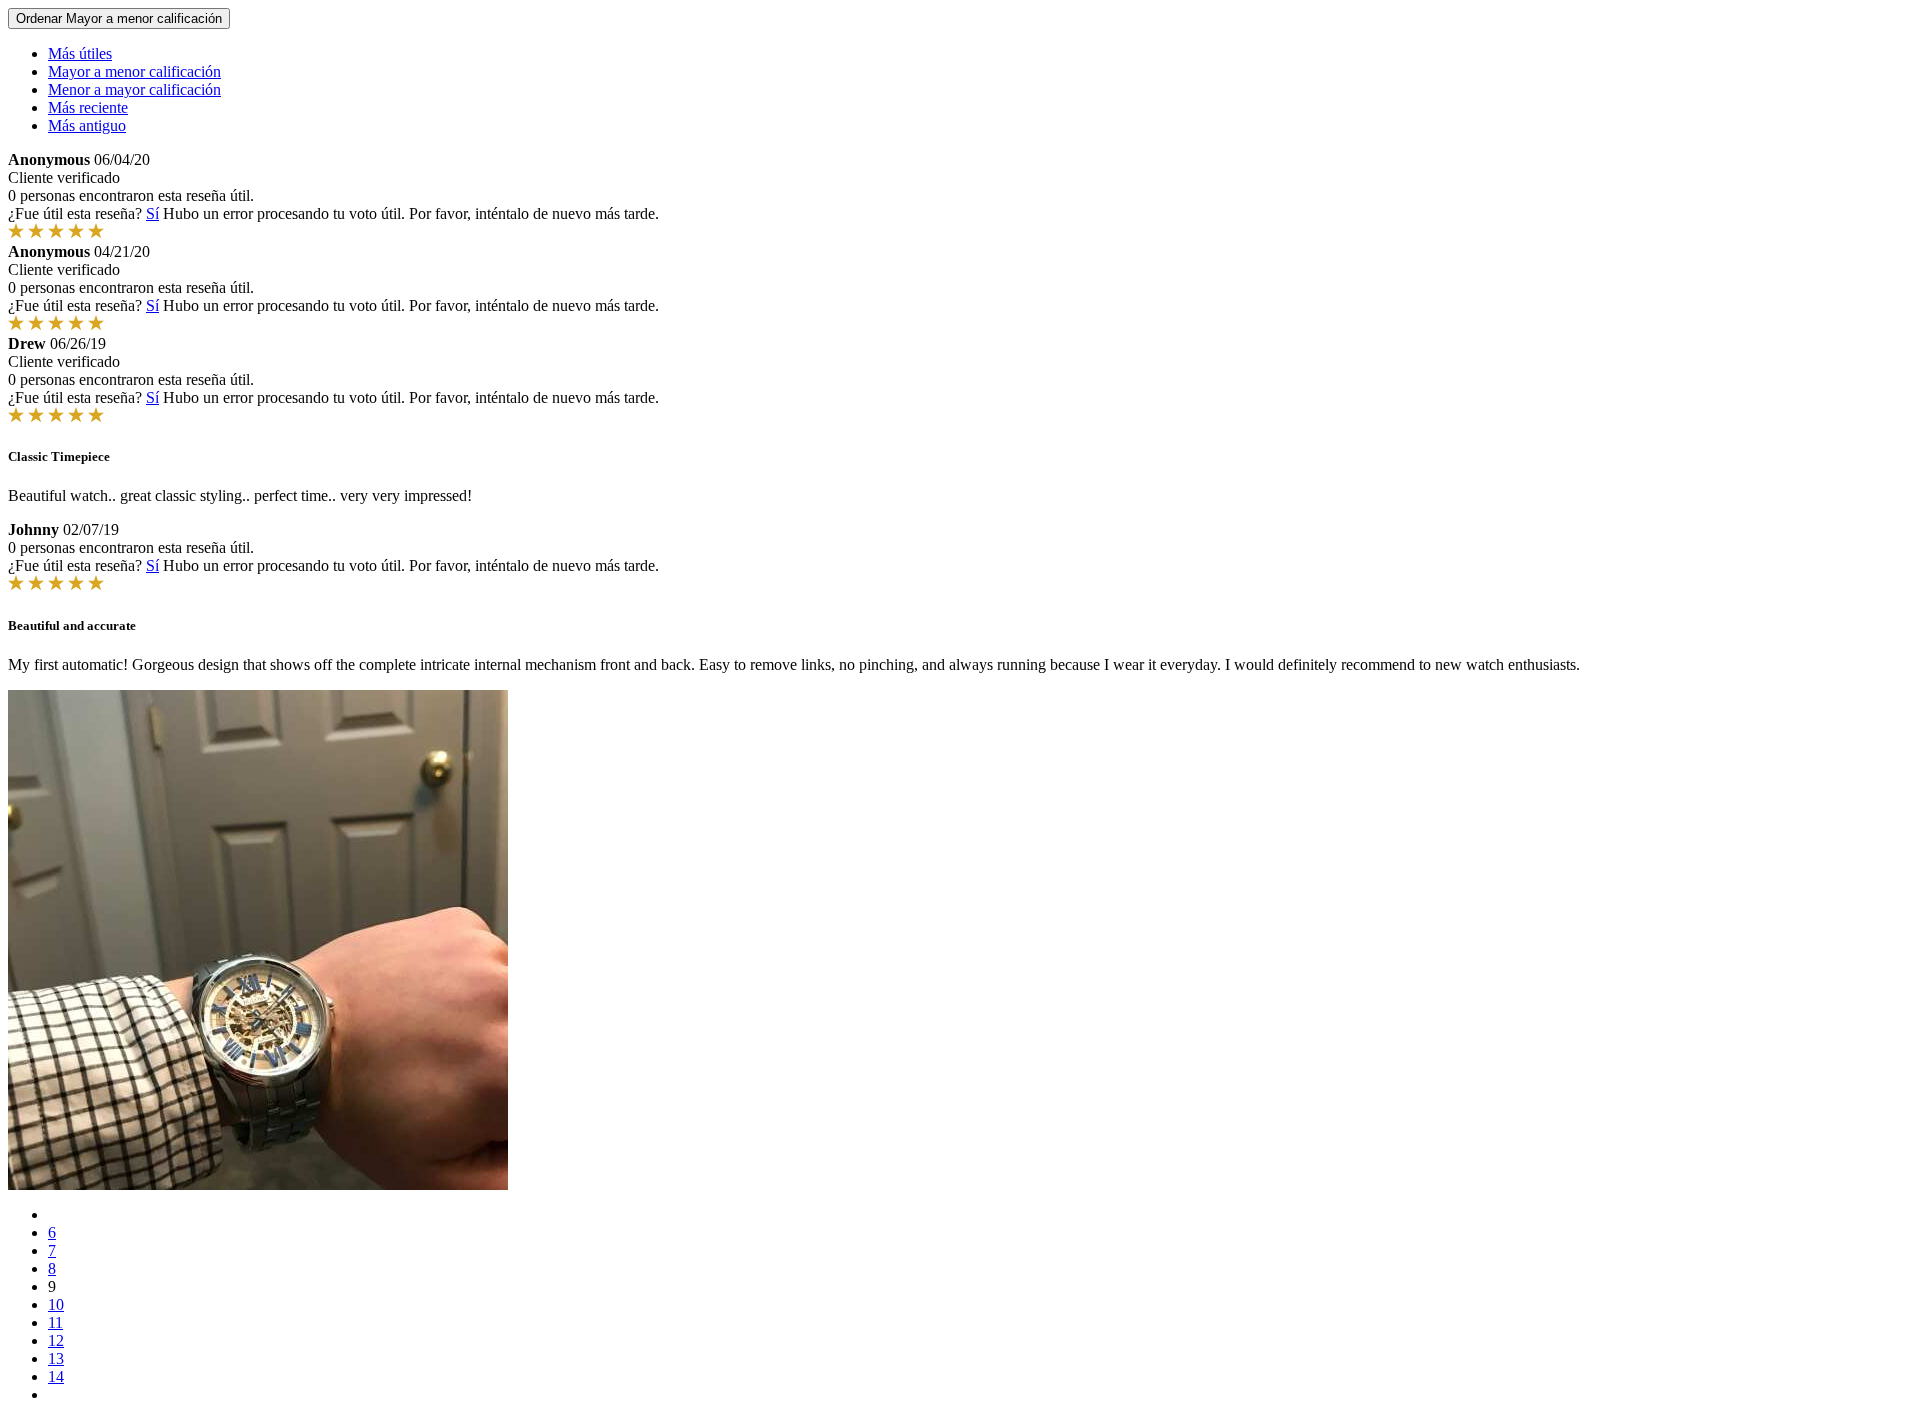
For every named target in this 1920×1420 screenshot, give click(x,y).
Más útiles (80, 53)
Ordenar (119, 18)
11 (55, 1322)
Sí (152, 213)
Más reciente (88, 107)
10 (56, 1304)
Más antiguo (87, 125)
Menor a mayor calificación (134, 89)
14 (56, 1376)
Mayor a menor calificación (134, 71)
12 (56, 1340)
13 (56, 1358)
